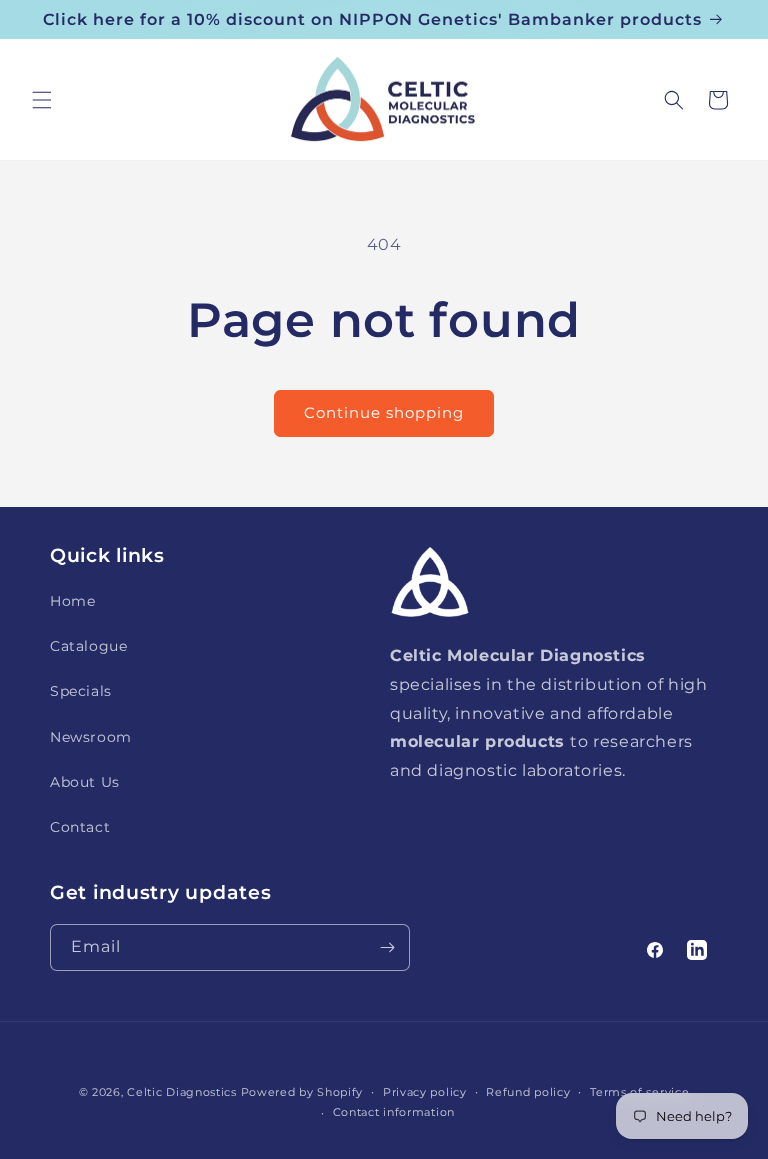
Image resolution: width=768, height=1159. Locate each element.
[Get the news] (387, 947)
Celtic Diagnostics (182, 1092)
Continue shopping (384, 412)
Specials (81, 691)
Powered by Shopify (302, 1092)
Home (72, 601)
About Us (85, 782)
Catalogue (88, 646)
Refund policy (528, 1092)
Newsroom (91, 737)
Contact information (394, 1112)
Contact (80, 827)
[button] (42, 100)
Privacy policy (425, 1092)
